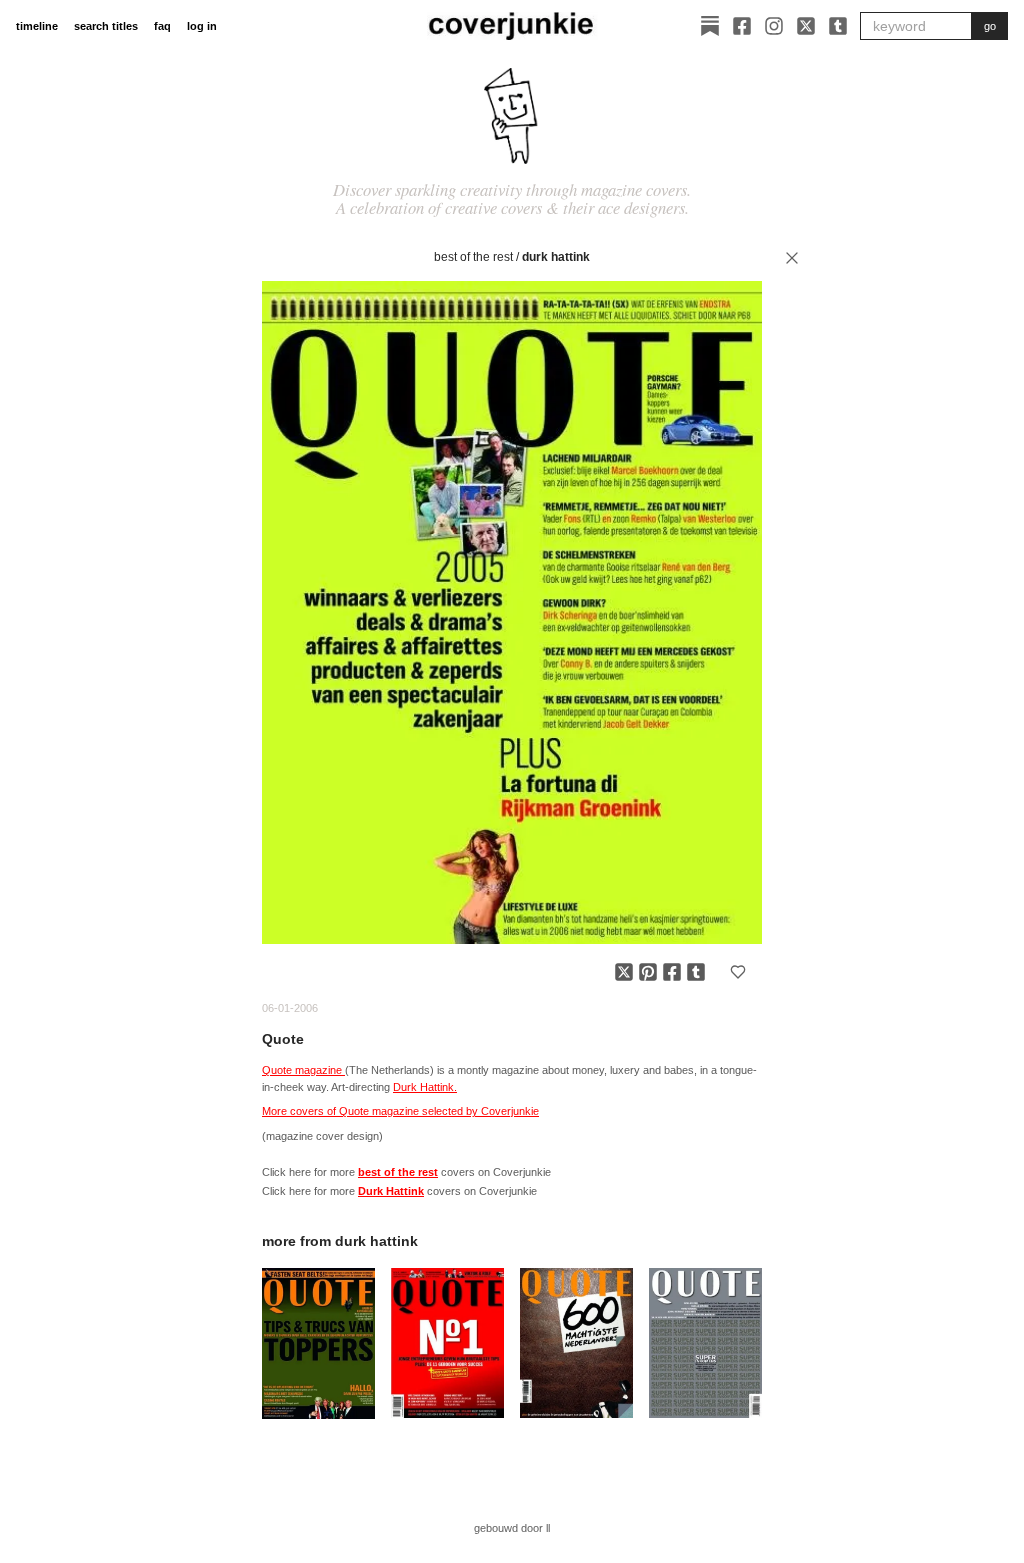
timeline (37, 26)
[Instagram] (774, 26)
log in (202, 26)
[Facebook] (742, 26)
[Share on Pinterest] (648, 972)
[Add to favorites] (738, 972)
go (990, 26)
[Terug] (792, 258)
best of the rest (473, 257)
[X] (806, 26)
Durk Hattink (556, 257)
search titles (106, 26)
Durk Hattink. (425, 1087)
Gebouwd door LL (512, 1528)
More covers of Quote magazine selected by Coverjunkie (400, 1111)
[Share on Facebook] (672, 972)
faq (162, 26)
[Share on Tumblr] (696, 972)
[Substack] (710, 26)
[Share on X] (624, 972)
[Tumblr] (838, 26)
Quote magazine (303, 1070)
